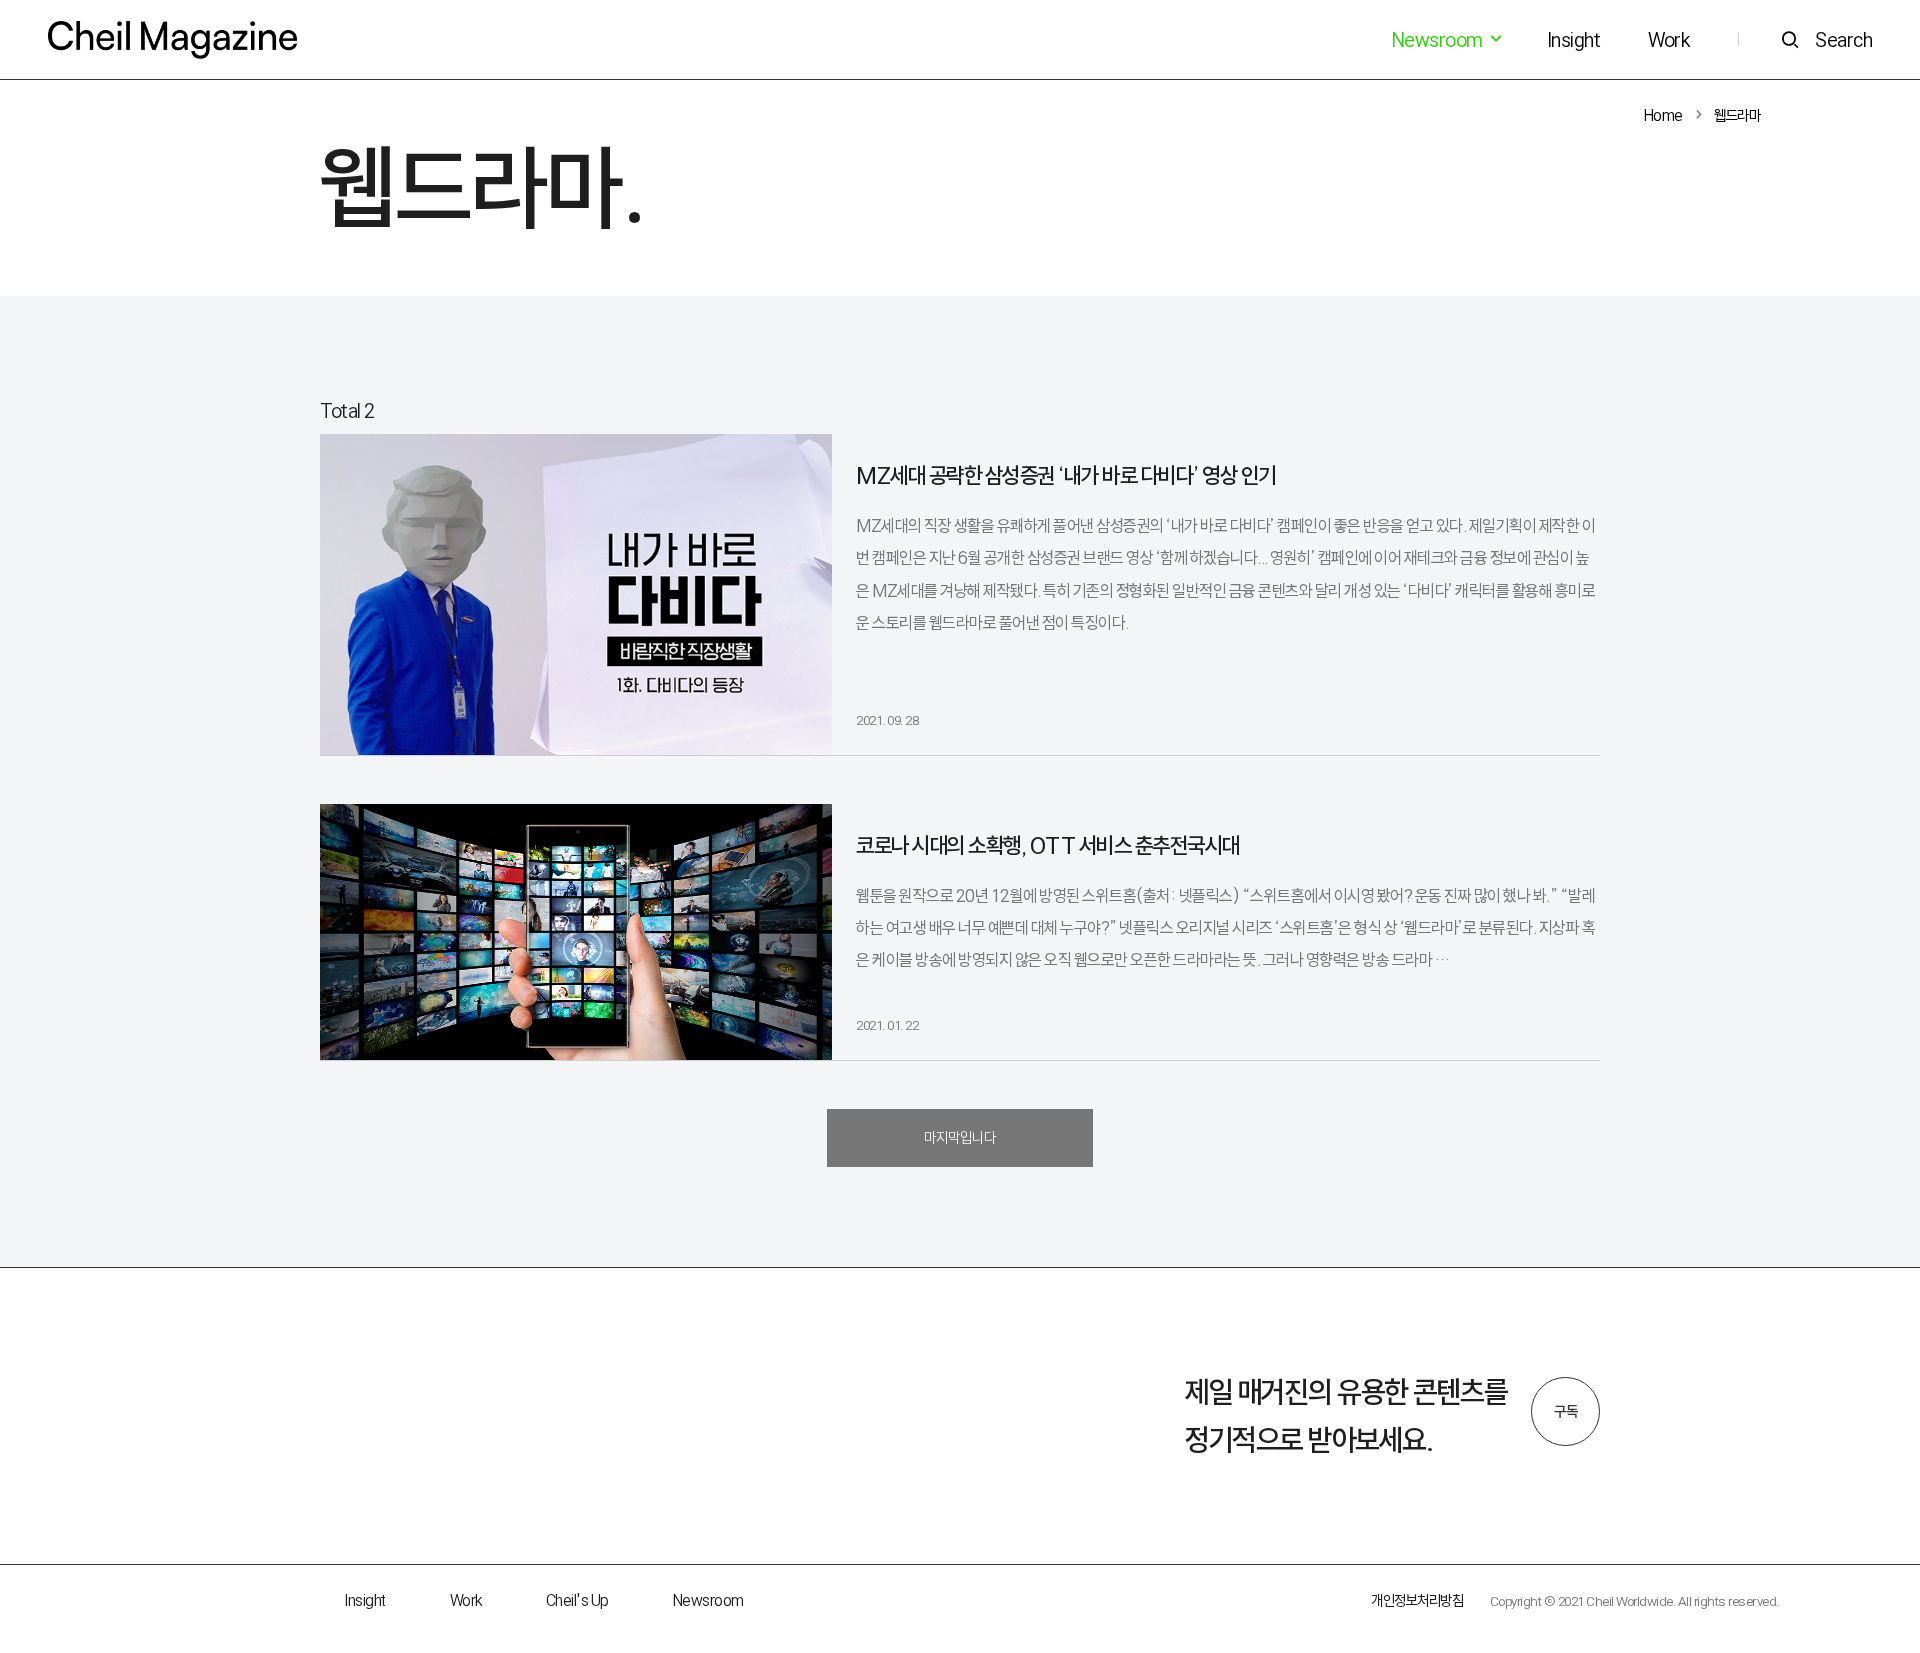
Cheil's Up (577, 1600)
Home (1663, 115)
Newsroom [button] (1439, 40)
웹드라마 (1737, 115)
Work (1668, 40)
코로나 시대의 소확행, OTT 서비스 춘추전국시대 (1048, 845)
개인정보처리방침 (1417, 1600)
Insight (1574, 40)
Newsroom (708, 1600)
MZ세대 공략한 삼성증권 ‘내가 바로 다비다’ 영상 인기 (1066, 475)
